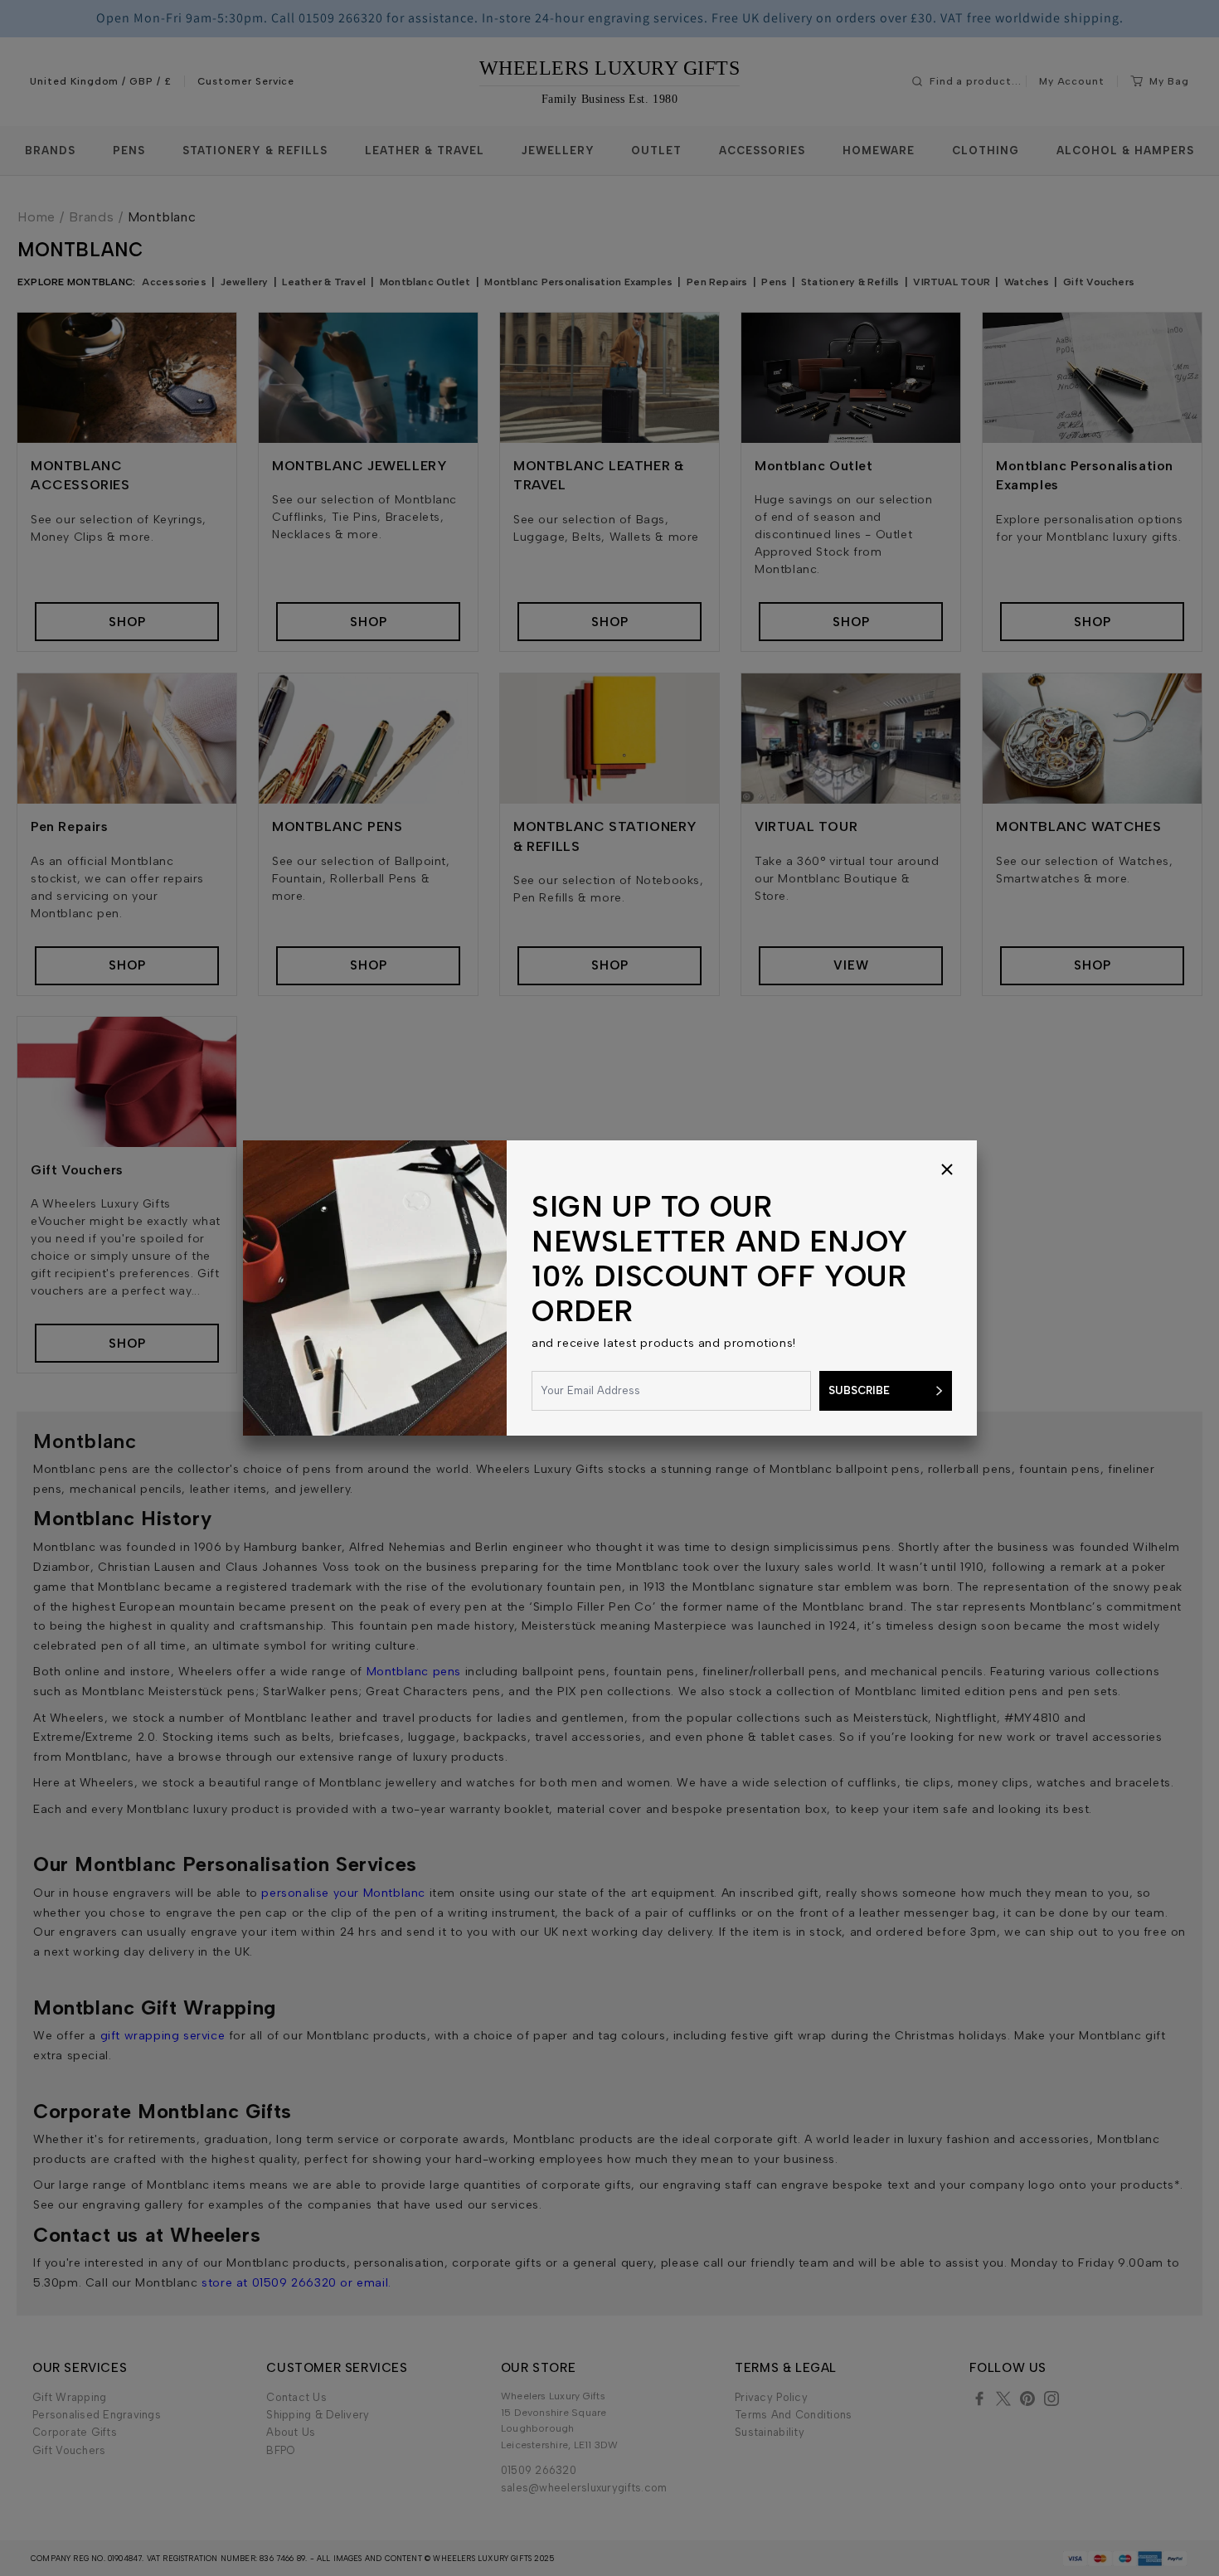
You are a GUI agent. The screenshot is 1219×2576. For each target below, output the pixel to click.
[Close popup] (947, 1170)
